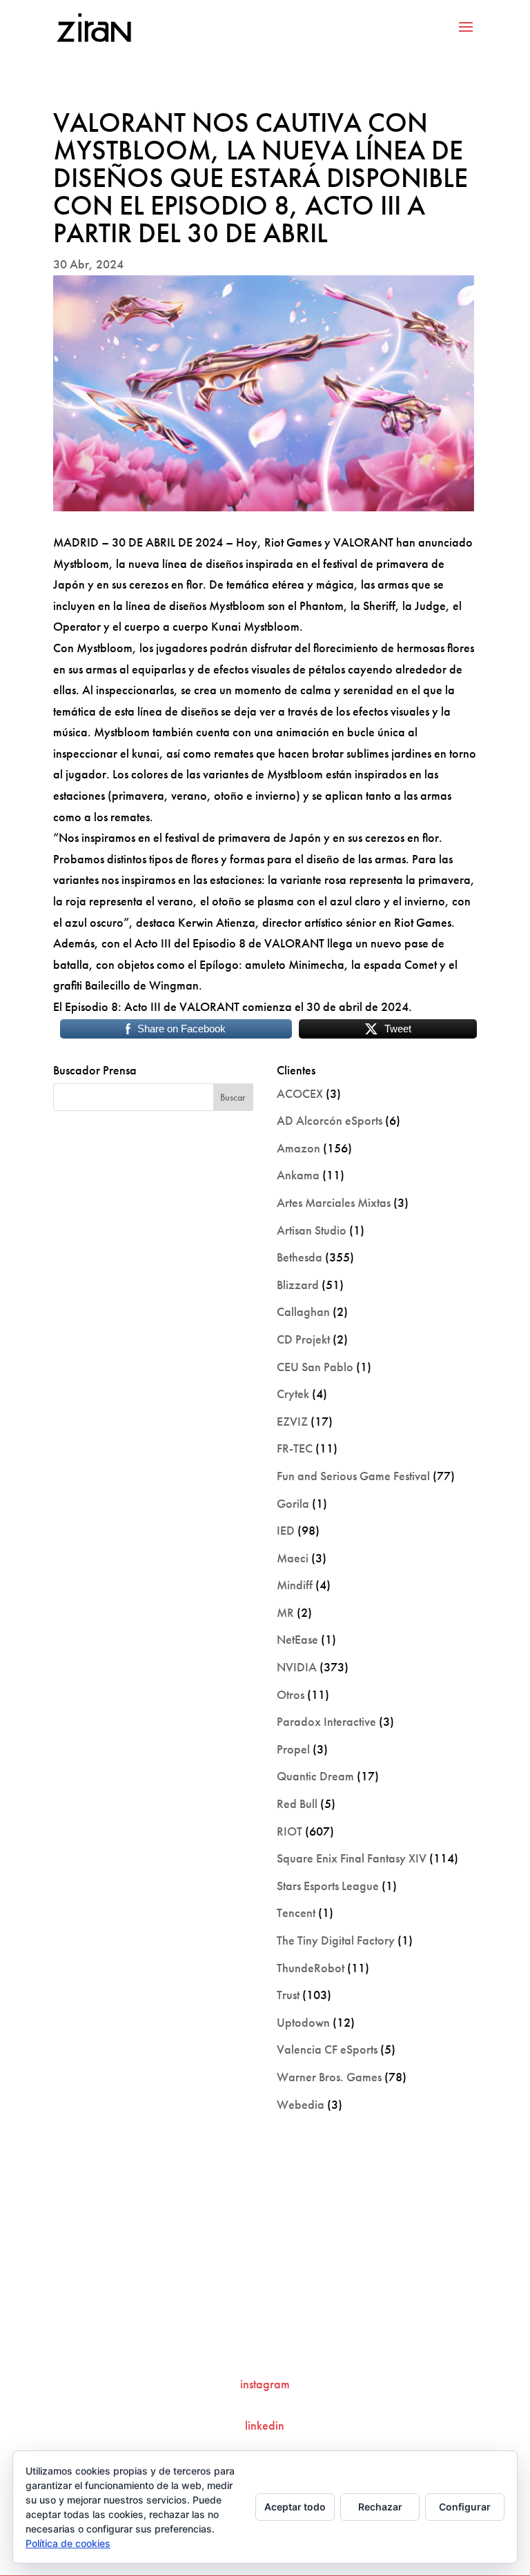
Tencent (296, 1913)
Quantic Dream (315, 1776)
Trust (288, 1995)
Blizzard (298, 1285)
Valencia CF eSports (327, 2049)
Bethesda (300, 1257)
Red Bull (297, 1803)
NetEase (297, 1639)
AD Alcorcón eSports (330, 1120)
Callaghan (303, 1311)
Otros (291, 1694)
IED (286, 1530)
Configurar (465, 2507)
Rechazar (380, 2507)
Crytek (293, 1394)
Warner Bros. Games (329, 2077)
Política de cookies (68, 2543)
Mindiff (295, 1585)
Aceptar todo (295, 2507)
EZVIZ (292, 1421)
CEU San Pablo (315, 1367)
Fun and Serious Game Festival (353, 1476)
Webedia (301, 2104)
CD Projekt (303, 1339)
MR (285, 1612)
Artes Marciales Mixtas (334, 1202)
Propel (293, 1749)
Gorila (293, 1503)
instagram (265, 2384)
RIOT (289, 1831)
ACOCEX (300, 1093)
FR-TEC (295, 1448)
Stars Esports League (328, 1886)
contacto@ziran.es (265, 2338)
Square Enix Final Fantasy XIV (352, 1858)
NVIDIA (297, 1667)
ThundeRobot (311, 1968)
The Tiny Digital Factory (336, 1940)
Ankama (298, 1175)
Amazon (298, 1148)
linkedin (265, 2425)
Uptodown (303, 2022)
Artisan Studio (312, 1230)
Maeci (293, 1558)
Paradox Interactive (326, 1721)
